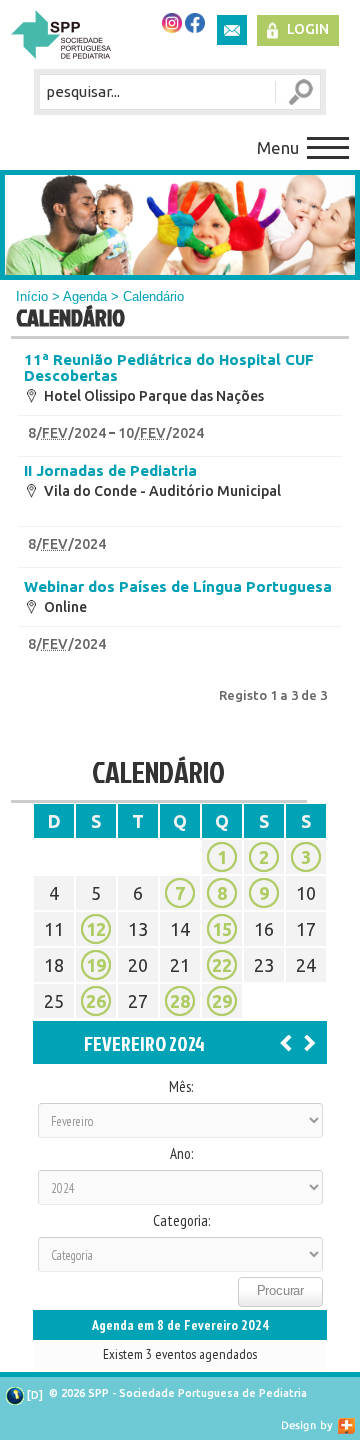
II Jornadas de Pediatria (110, 471)
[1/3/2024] (310, 1042)
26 (96, 1001)
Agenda (85, 296)
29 (222, 1001)
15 (222, 929)
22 (222, 965)
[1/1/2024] (286, 1042)
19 (96, 965)
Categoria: (181, 1221)
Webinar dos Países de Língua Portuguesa (178, 587)
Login (308, 29)
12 (96, 929)
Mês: (181, 1087)
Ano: (181, 1154)
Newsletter (232, 30)
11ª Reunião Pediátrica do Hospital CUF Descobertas (169, 368)
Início (32, 296)
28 (180, 1001)
